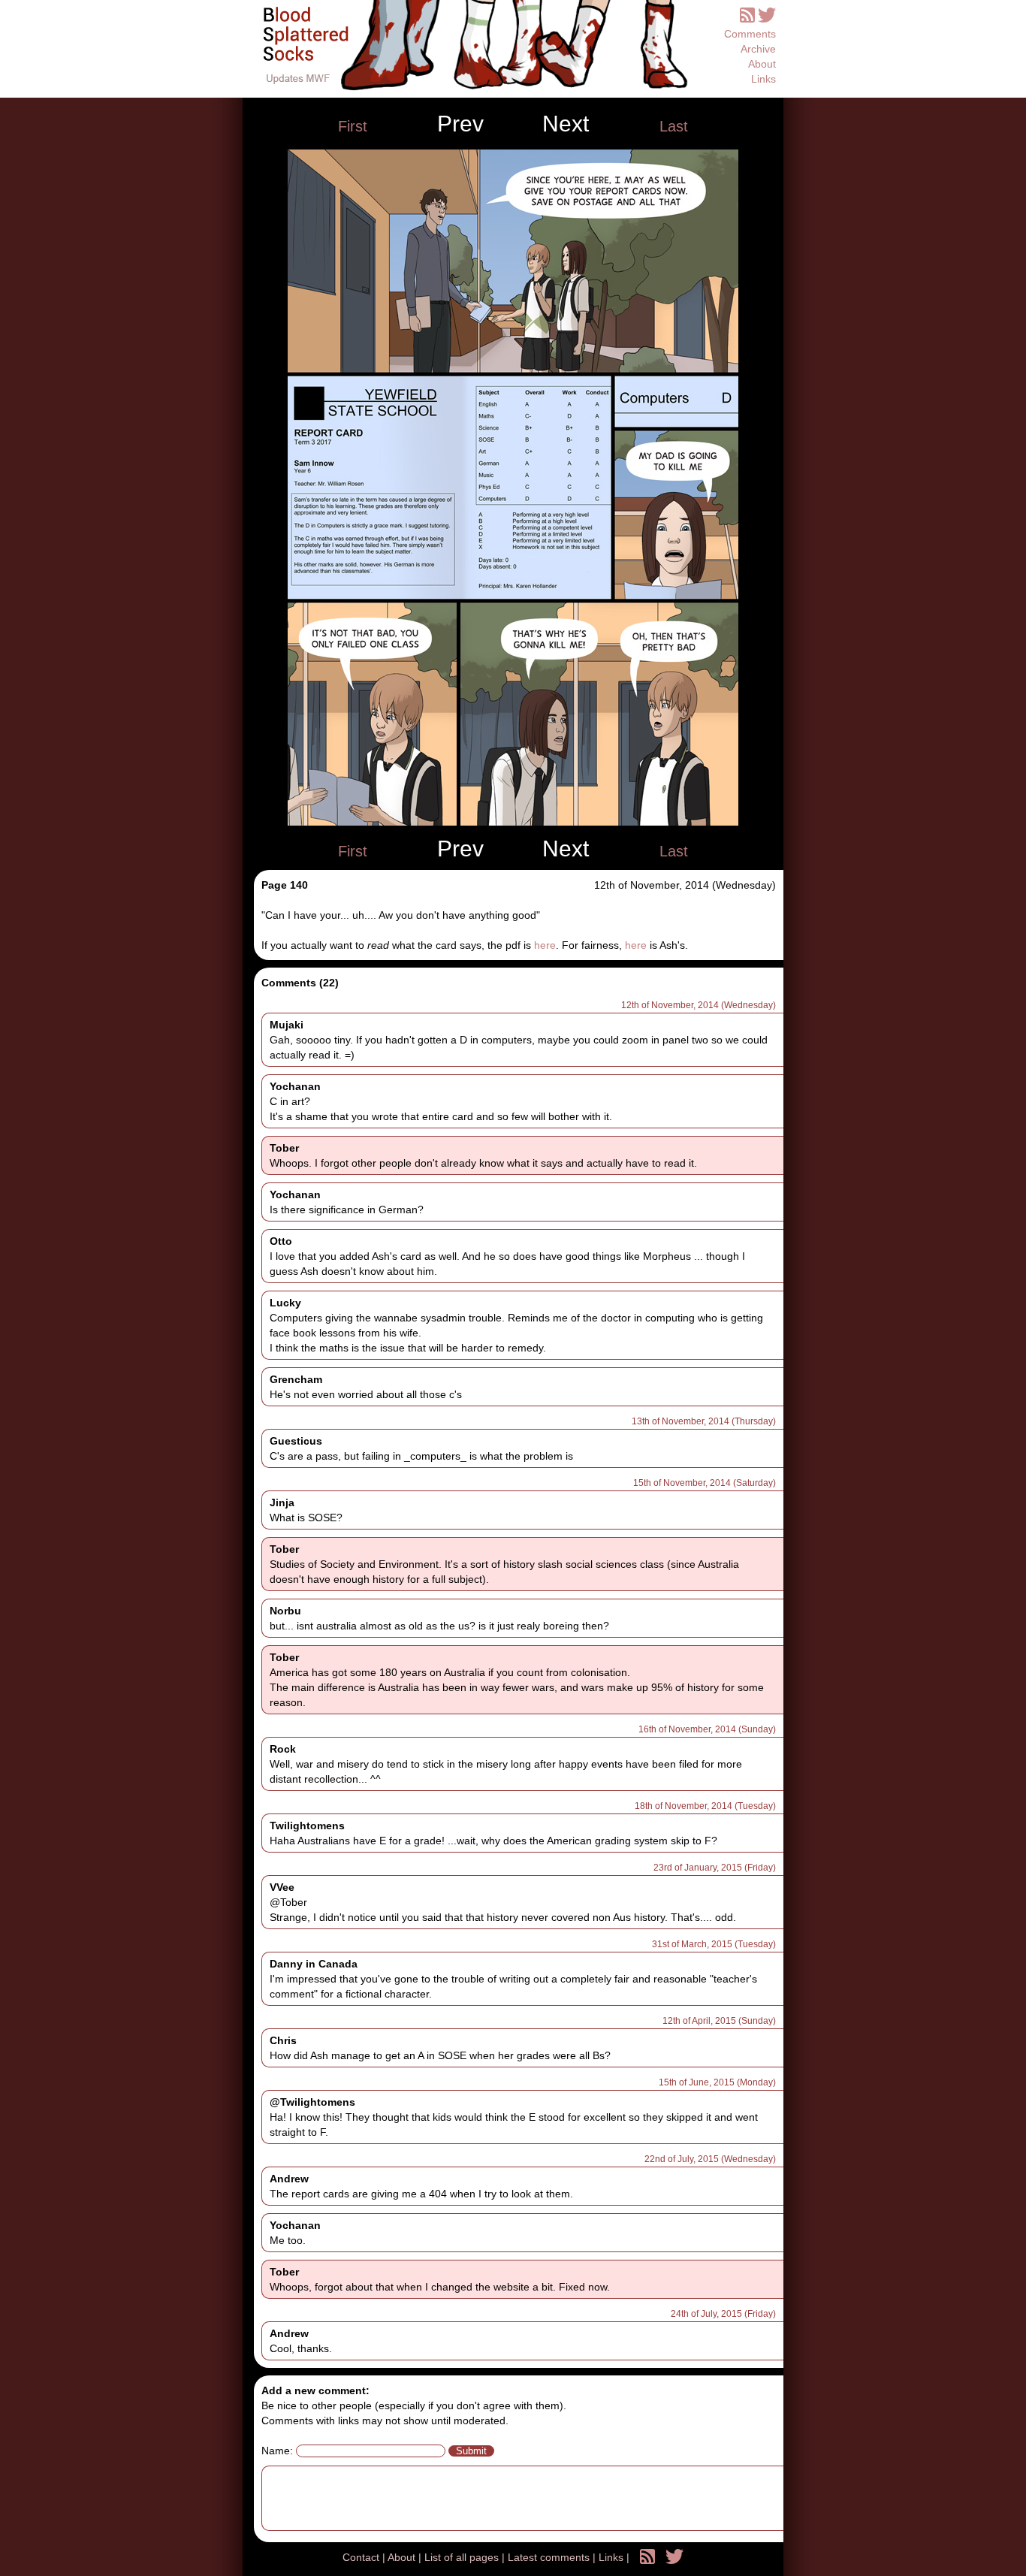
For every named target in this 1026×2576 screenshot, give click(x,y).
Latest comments (550, 2557)
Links (763, 79)
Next (566, 124)
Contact (362, 2557)
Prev (460, 124)
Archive (758, 49)
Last (674, 126)
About (762, 64)
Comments (750, 34)
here (545, 945)
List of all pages (463, 2557)
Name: (277, 2451)
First (353, 126)
